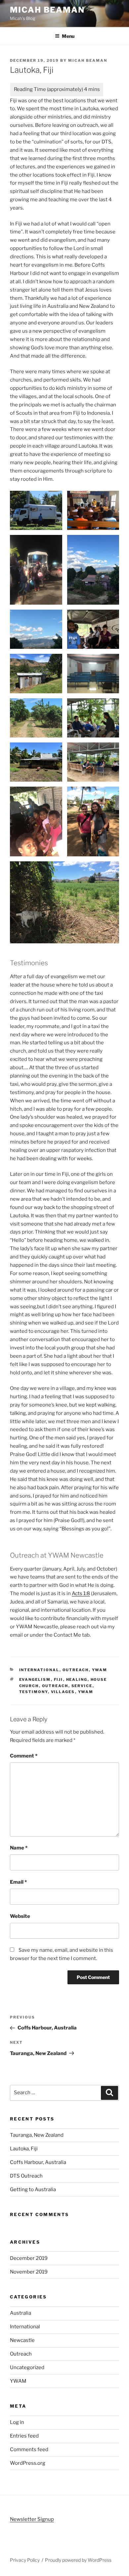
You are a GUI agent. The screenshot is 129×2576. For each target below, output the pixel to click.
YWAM (100, 1670)
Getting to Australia (33, 2190)
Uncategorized (27, 2367)
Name (19, 1848)
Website (20, 1916)
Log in (17, 2422)
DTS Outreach (26, 2176)
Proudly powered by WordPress (78, 2560)
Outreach (76, 1670)
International (39, 1670)
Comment (24, 1756)
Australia (21, 2313)
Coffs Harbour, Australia (38, 2162)
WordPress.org (28, 2463)
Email (18, 1882)
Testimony (34, 1692)
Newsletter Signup (32, 2519)
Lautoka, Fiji (24, 2149)
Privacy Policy (25, 2560)
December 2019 (29, 2258)
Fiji (59, 1679)
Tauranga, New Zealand (37, 2135)
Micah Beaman (47, 10)
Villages (63, 1692)
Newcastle (22, 2340)
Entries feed (24, 2436)
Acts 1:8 (81, 1593)
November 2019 (29, 2272)
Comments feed (29, 2449)
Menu (68, 36)
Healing (77, 1679)
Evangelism (35, 1679)
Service (82, 1686)
